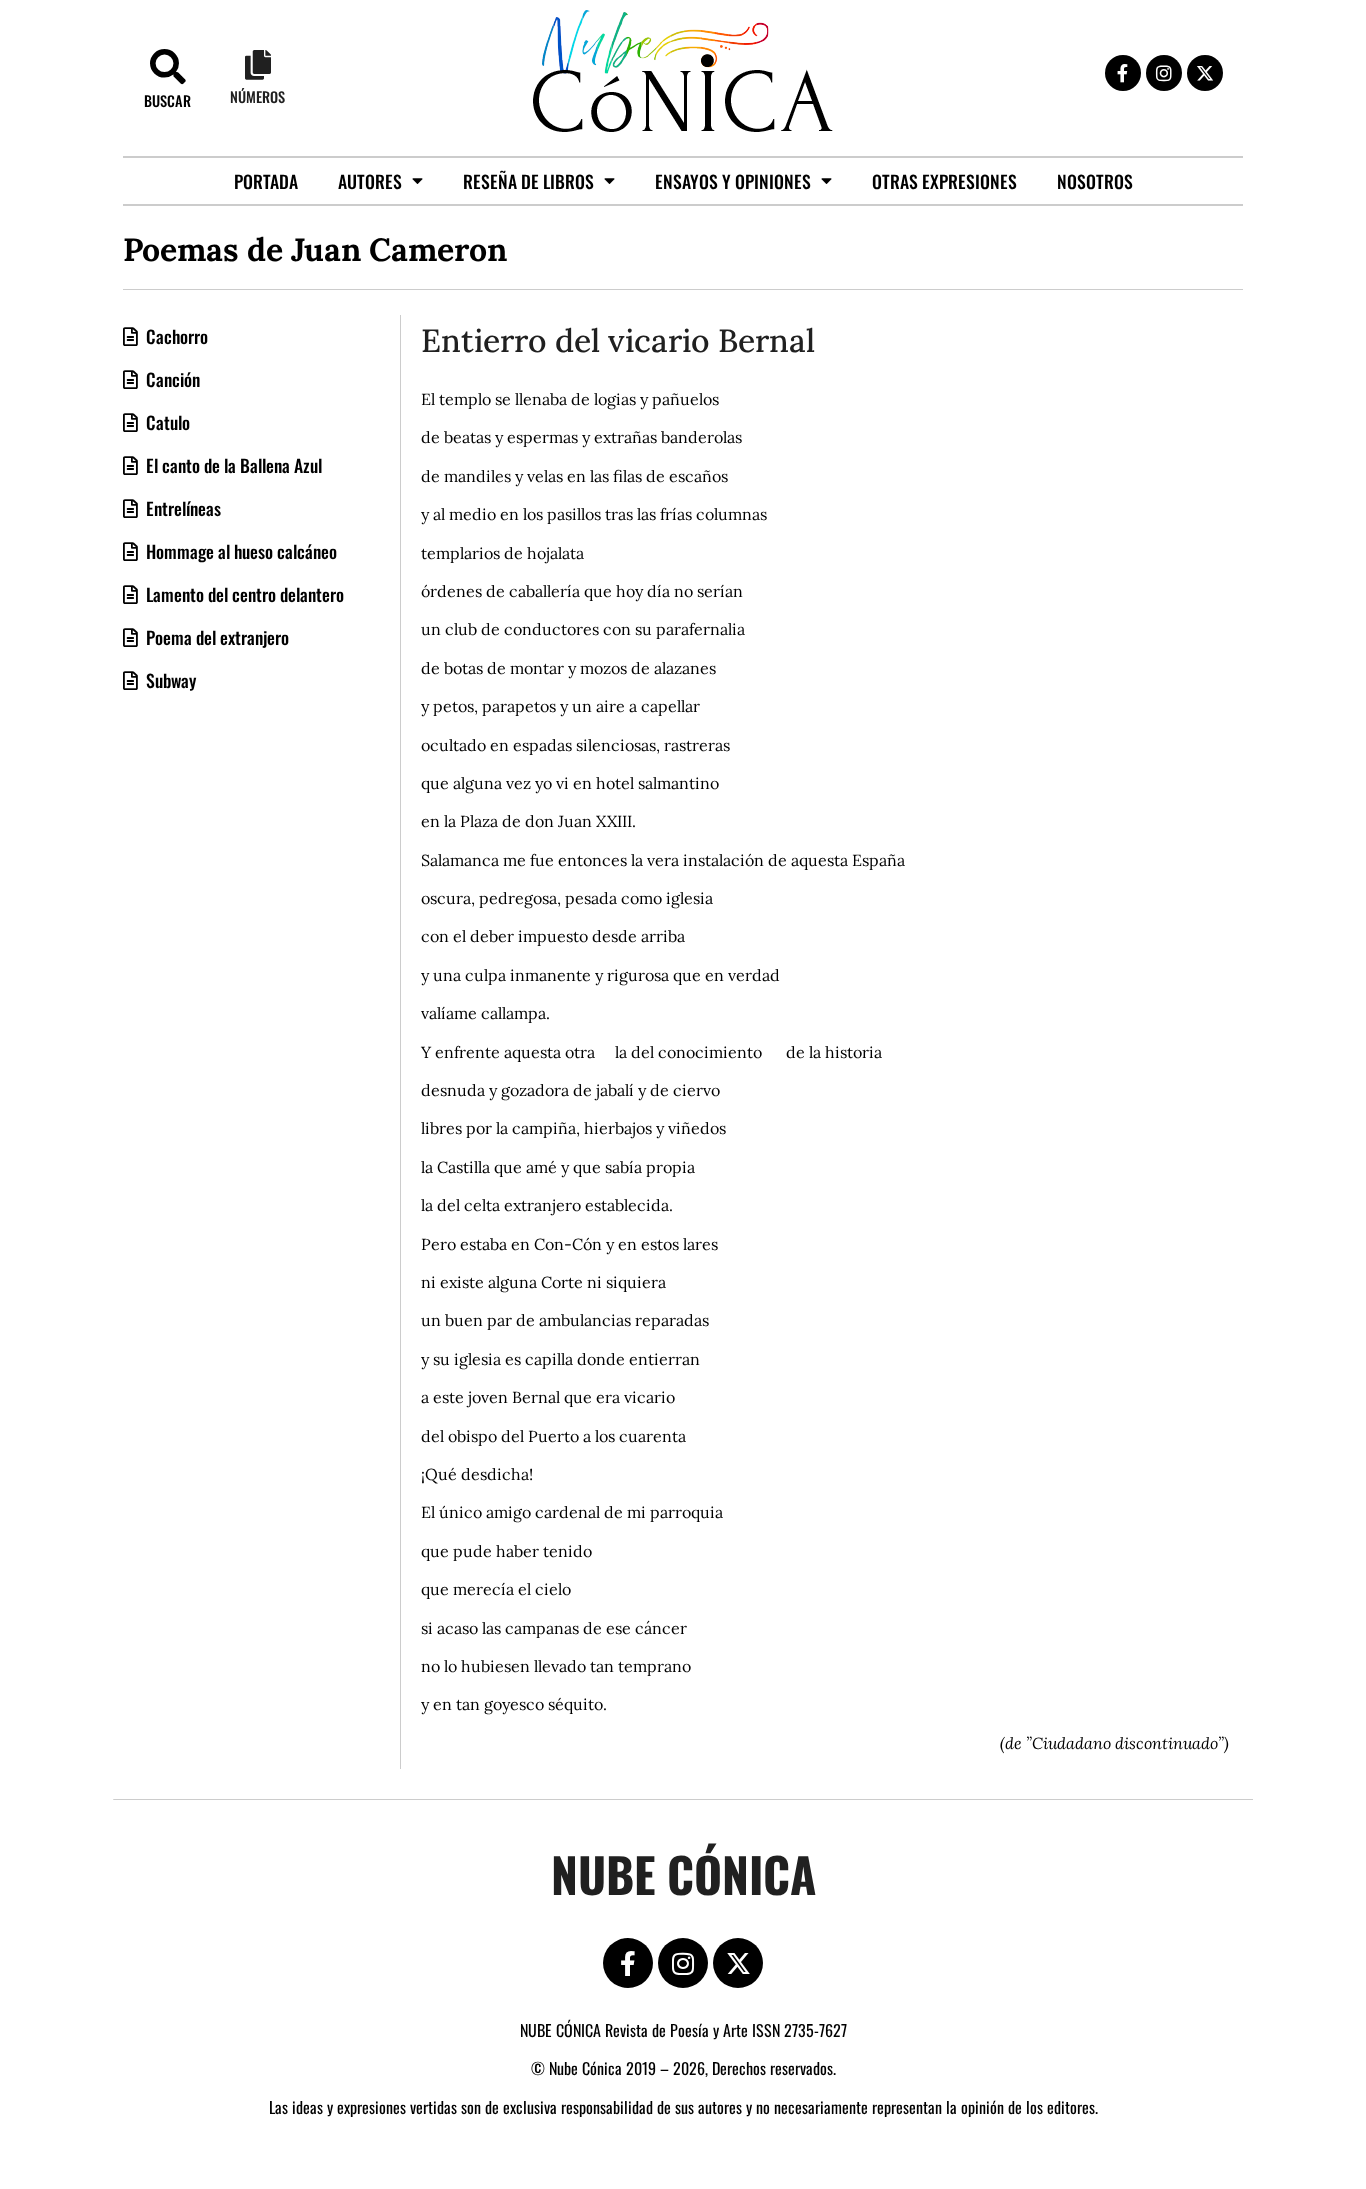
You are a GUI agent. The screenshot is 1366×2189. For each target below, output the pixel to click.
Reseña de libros (528, 181)
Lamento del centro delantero (243, 594)
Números (257, 96)
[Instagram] (1164, 73)
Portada (266, 181)
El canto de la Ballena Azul (232, 465)
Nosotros (1095, 181)
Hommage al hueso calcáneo (239, 551)
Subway (169, 680)
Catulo (166, 422)
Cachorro (175, 336)
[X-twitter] (1205, 73)
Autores (370, 181)
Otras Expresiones (944, 181)
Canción (171, 379)
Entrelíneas (181, 508)
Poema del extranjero (215, 637)
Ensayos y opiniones (733, 181)
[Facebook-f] (1123, 73)
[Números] (258, 65)
